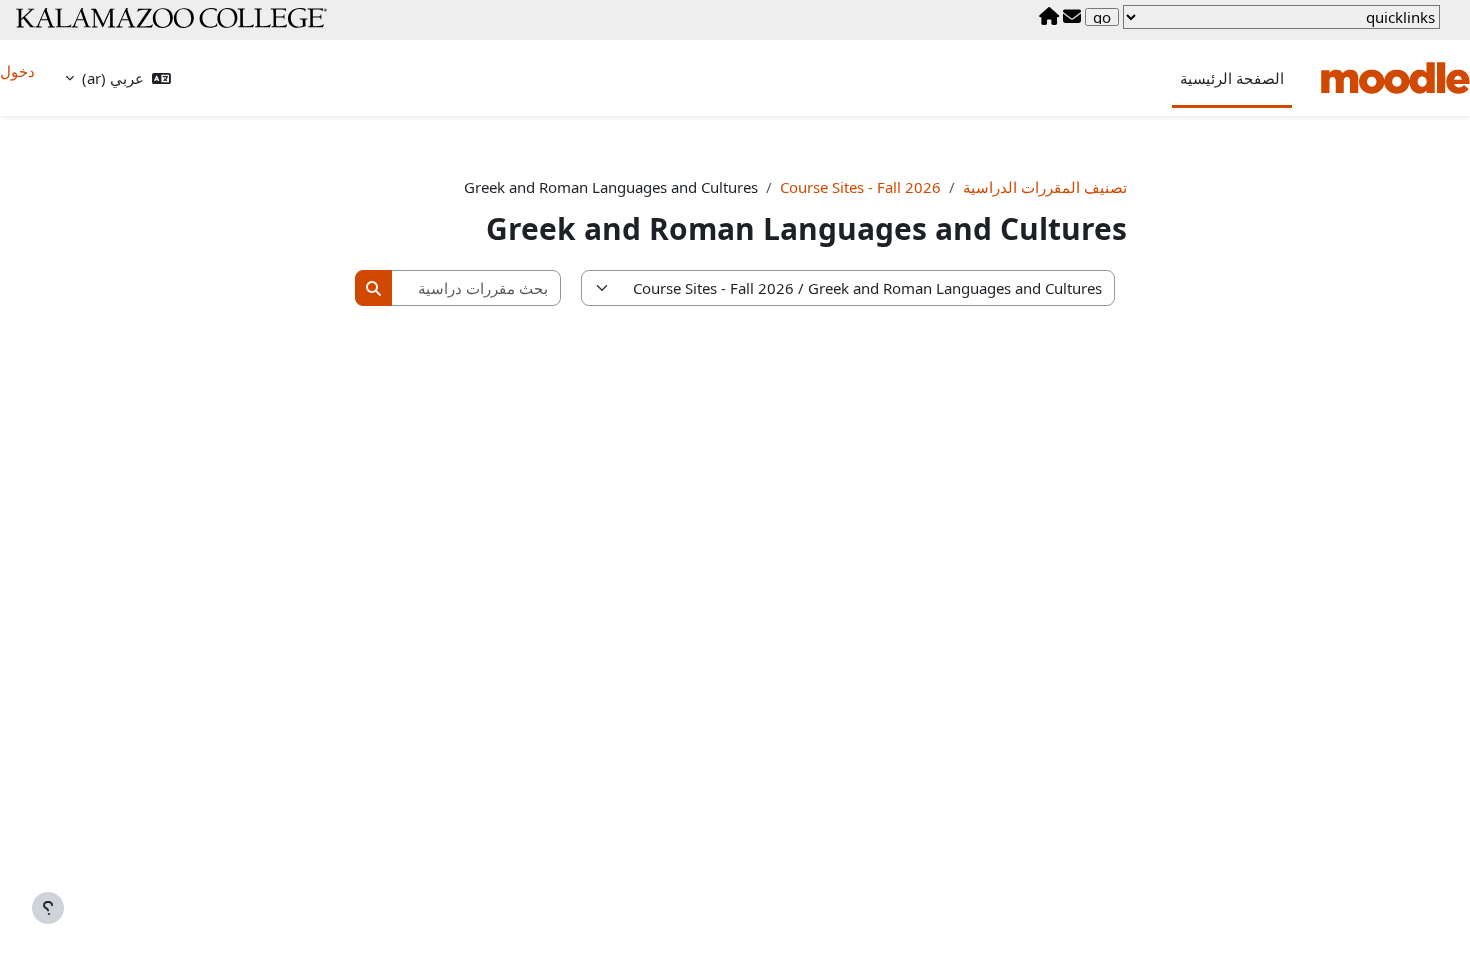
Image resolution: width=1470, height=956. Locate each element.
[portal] (1049, 17)
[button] (118, 78)
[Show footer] (48, 908)
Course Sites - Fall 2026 (860, 187)
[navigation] (1281, 17)
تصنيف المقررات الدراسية (1045, 187)
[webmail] (1072, 17)
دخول (17, 71)
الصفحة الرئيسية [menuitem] (1232, 78)
